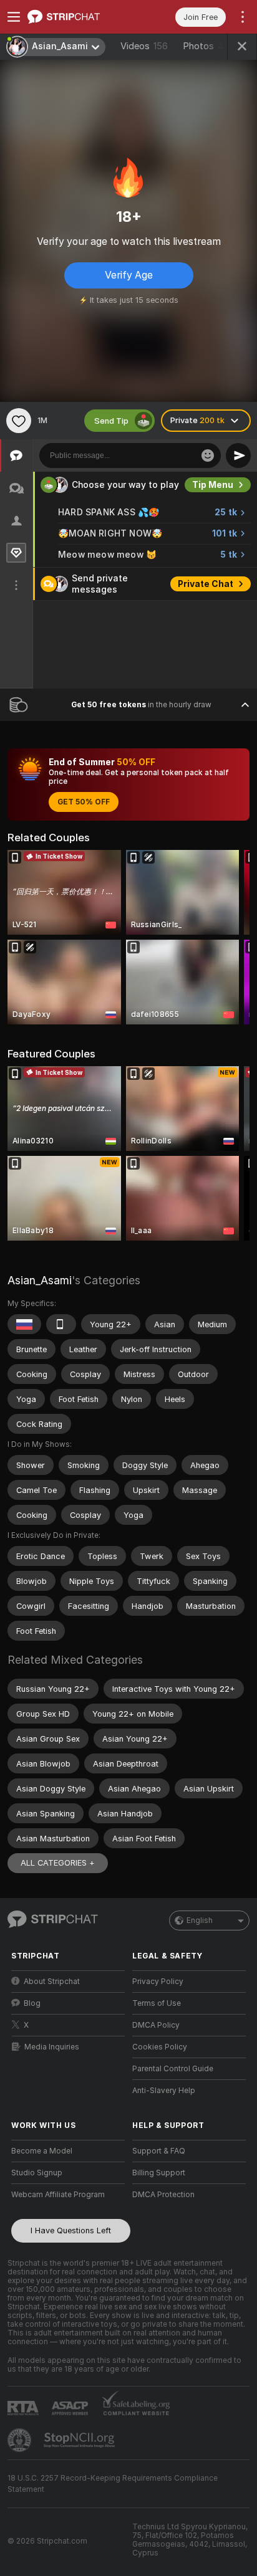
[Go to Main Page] (78, 17)
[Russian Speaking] (24, 1324)
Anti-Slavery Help (164, 2091)
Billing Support (159, 2173)
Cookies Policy (160, 2047)
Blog (32, 2003)
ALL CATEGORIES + (58, 1863)
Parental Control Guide (173, 2069)
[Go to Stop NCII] (80, 2440)
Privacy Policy (158, 1982)
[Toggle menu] (14, 17)
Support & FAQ (159, 2151)
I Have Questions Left (71, 2230)
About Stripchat (52, 1982)
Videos (144, 46)
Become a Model (42, 2151)
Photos (209, 46)
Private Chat (206, 584)
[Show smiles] (208, 456)
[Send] (238, 456)
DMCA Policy (156, 2025)
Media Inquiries (52, 2047)
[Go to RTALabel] (24, 2408)
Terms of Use (157, 2003)
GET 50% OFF (84, 802)
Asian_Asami (40, 1280)
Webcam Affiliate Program (58, 2195)
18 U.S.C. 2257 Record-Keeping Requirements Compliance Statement (113, 2484)
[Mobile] (61, 1324)
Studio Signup (37, 2173)
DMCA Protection (163, 2195)
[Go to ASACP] (71, 2408)
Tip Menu (213, 485)
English (200, 1920)
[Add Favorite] (19, 421)
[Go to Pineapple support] (21, 2440)
